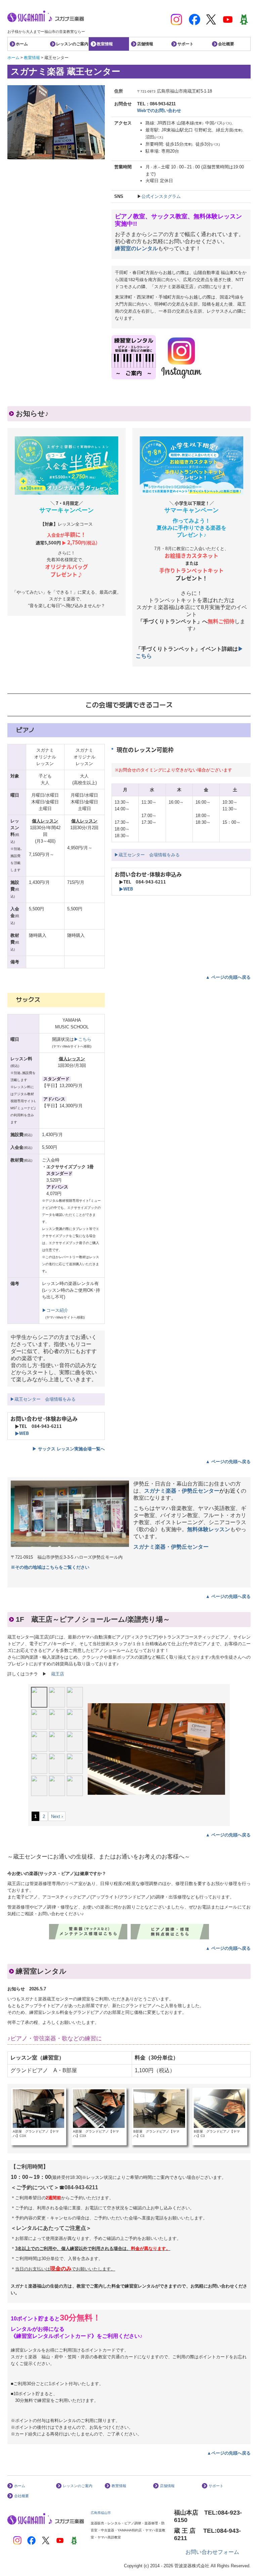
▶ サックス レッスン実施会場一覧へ (68, 1449)
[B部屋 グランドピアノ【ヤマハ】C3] (159, 2108)
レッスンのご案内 (72, 44)
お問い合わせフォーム (212, 2552)
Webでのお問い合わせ (159, 111)
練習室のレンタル (136, 248)
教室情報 (105, 44)
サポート (185, 44)
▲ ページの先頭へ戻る (228, 977)
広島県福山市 (101, 2513)
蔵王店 (58, 1674)
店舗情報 (145, 44)
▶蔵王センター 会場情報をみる (147, 855)
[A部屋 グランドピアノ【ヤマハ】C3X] (39, 2108)
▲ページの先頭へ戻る (229, 2453)
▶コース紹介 (55, 1310)
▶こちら (83, 1039)
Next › (57, 1816)
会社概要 (226, 44)
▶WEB (126, 889)
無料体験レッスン (209, 1529)
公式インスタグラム (161, 196)
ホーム (22, 44)
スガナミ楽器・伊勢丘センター (182, 1491)
